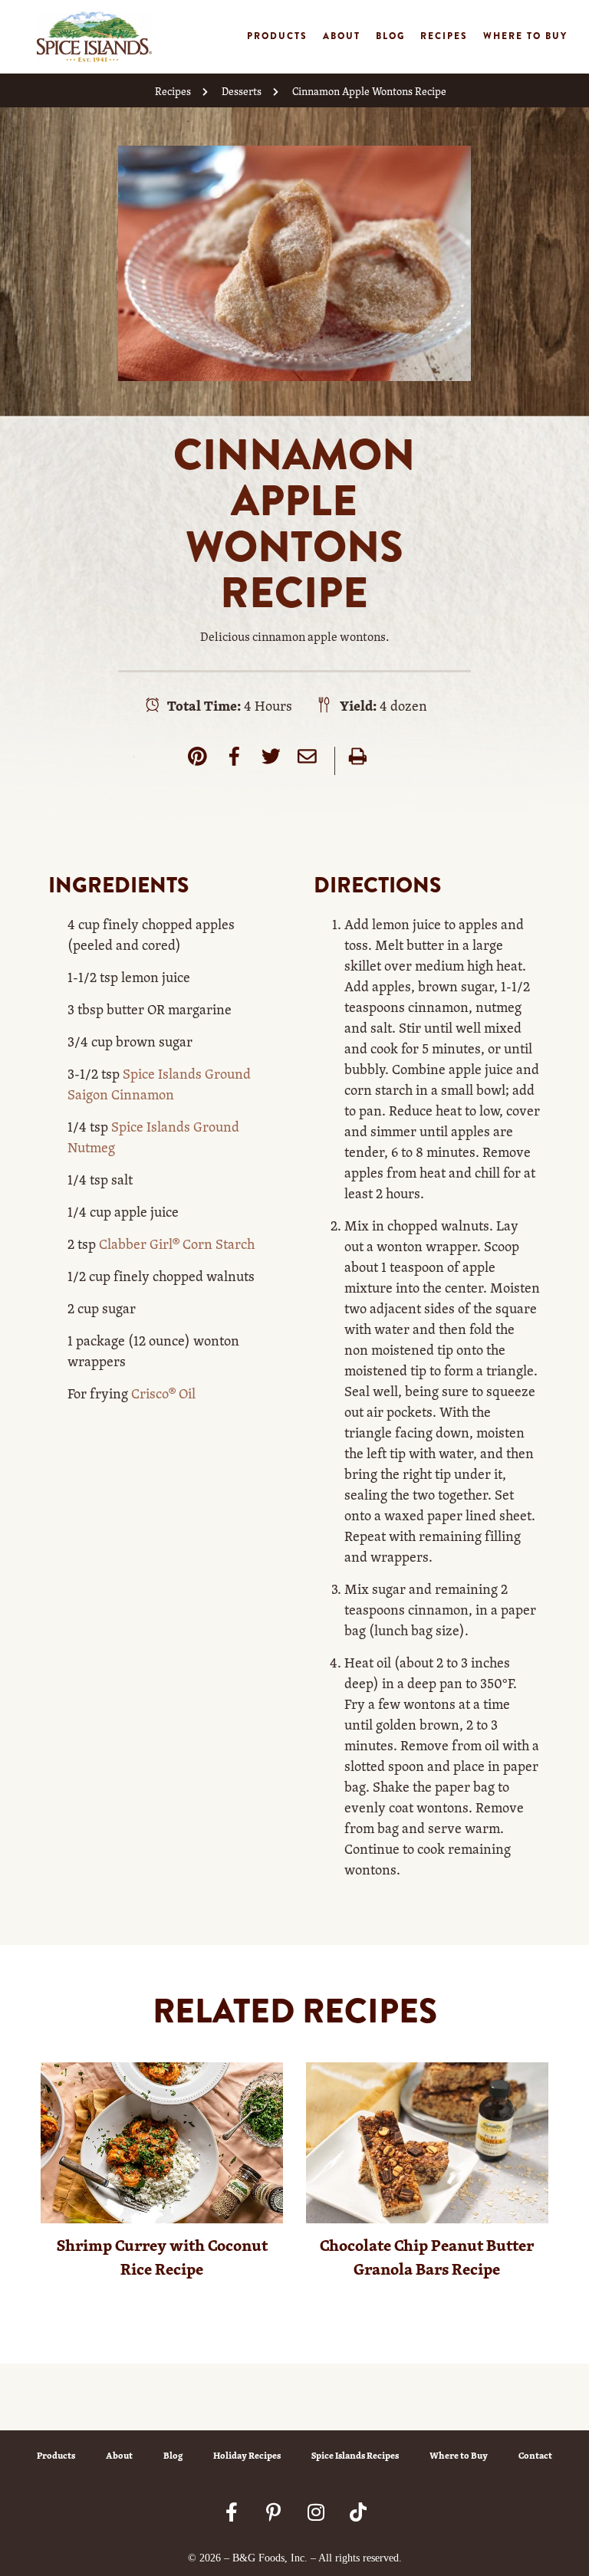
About (342, 36)
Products (277, 36)
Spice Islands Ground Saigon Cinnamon (159, 1084)
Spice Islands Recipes (355, 2455)
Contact (535, 2455)
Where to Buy (525, 36)
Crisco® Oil (163, 1393)
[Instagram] (316, 2512)
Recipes (444, 36)
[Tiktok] (358, 2512)
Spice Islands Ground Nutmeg (153, 1137)
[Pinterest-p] (274, 2512)
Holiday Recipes (247, 2455)
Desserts (242, 91)
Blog (390, 36)
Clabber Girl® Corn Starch (175, 1244)
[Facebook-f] (232, 2512)
